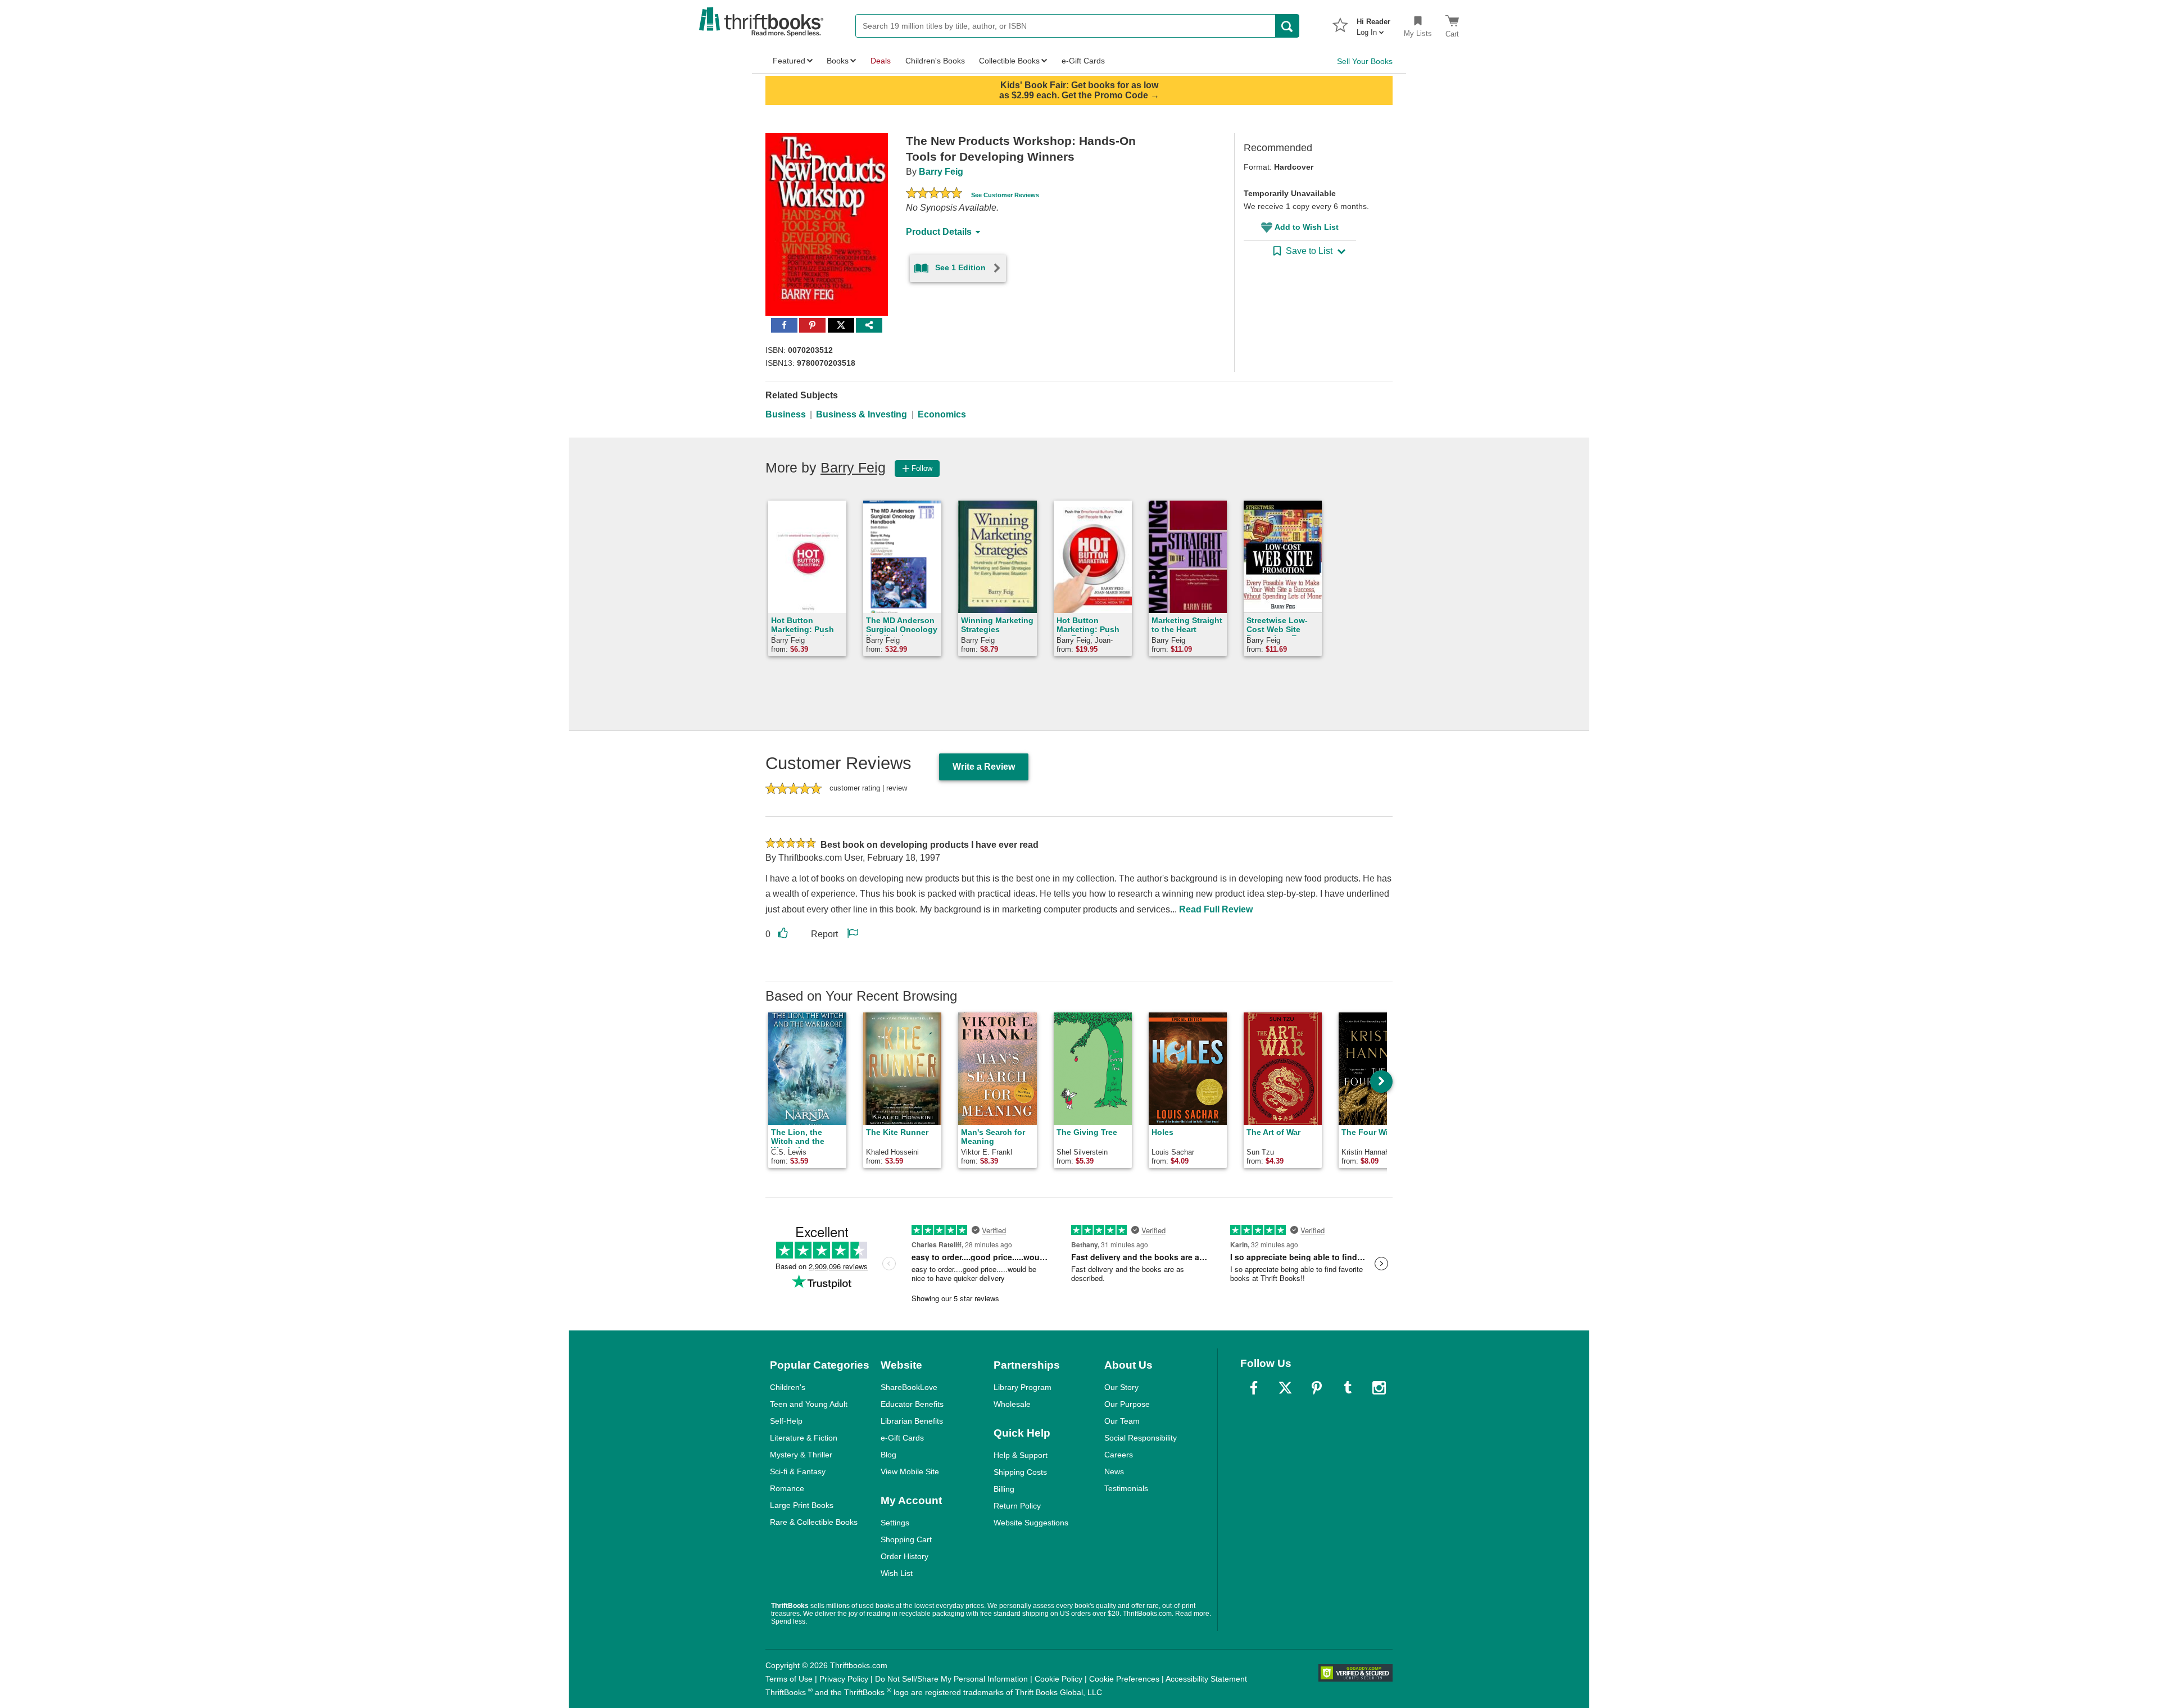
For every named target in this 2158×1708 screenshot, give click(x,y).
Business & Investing (862, 414)
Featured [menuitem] (789, 61)
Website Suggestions (1031, 1523)
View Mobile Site (910, 1471)
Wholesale (1012, 1404)
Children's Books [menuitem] (935, 61)
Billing (1004, 1489)
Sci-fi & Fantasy (798, 1471)
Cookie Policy (1058, 1679)
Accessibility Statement (1206, 1679)
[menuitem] (1373, 24)
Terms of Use (789, 1679)
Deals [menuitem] (881, 61)
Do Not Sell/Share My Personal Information (951, 1679)
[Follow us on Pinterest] (1317, 1388)
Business (786, 414)
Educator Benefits (912, 1404)
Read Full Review (1216, 909)
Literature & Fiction (804, 1438)
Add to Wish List (1307, 227)
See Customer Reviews (1005, 195)
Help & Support (1021, 1455)
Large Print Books (802, 1505)
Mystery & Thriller (801, 1455)
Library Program (1023, 1387)
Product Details (939, 232)
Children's (788, 1387)
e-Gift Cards (902, 1438)
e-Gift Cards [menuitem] (1083, 61)
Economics (942, 414)
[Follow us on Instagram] (1379, 1388)
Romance (787, 1488)
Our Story (1121, 1387)
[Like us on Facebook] (1254, 1388)
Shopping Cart (906, 1539)
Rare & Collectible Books (814, 1522)
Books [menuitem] (838, 61)
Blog (888, 1455)
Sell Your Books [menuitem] (1365, 61)
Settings (895, 1523)
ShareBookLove (909, 1387)
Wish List (897, 1573)
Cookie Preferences (1124, 1679)
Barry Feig (941, 172)
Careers (1119, 1455)
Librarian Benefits (912, 1421)
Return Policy (1017, 1506)
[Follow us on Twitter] (1285, 1388)
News (1114, 1471)
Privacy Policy (844, 1679)
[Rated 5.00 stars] (934, 194)
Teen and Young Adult (809, 1404)
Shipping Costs (1020, 1472)
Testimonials (1126, 1488)
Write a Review (984, 767)
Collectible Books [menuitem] (1009, 61)
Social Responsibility (1141, 1438)
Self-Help (786, 1421)
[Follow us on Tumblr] (1348, 1388)
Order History (905, 1556)
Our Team (1122, 1421)
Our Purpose (1127, 1404)
